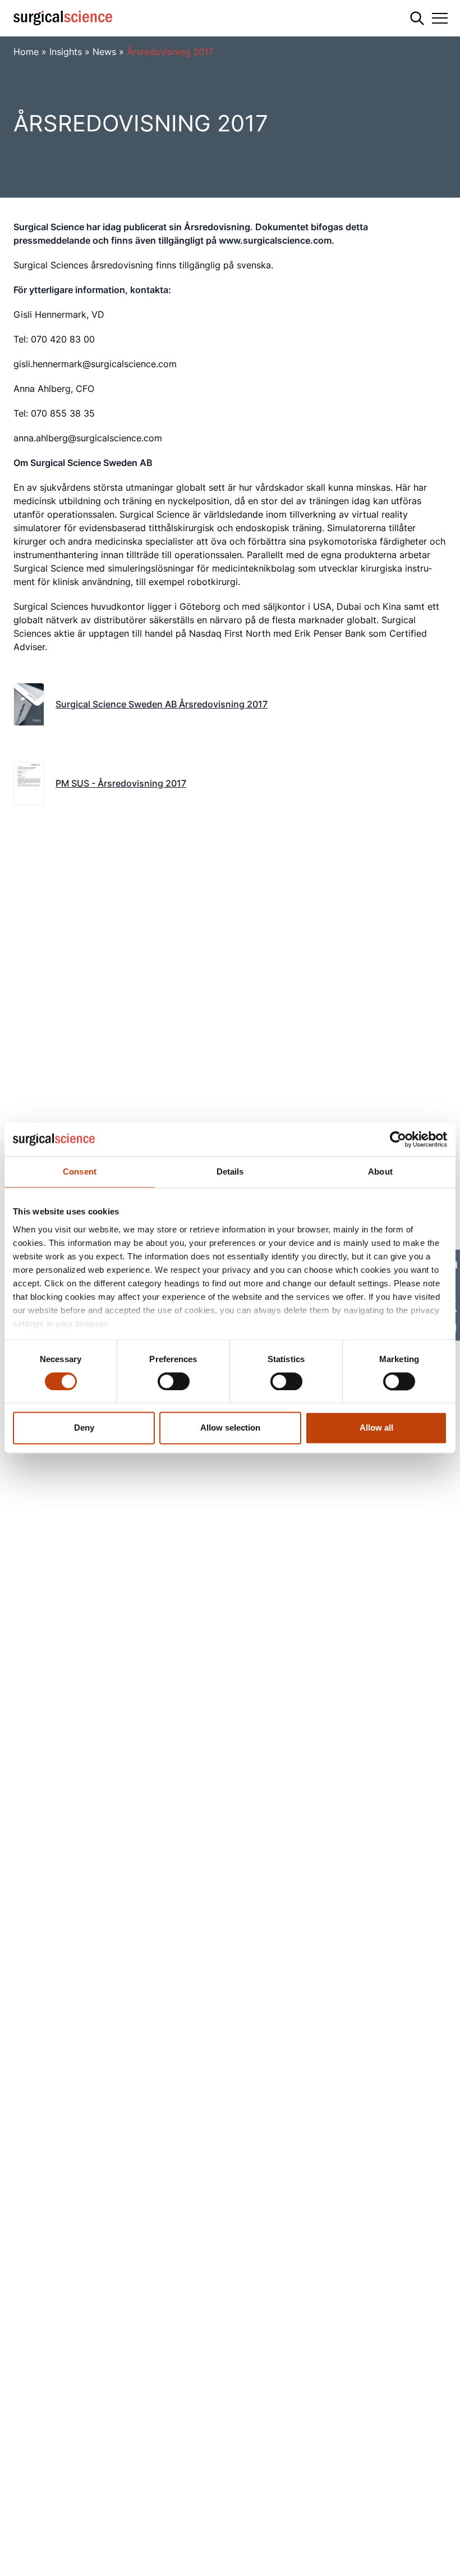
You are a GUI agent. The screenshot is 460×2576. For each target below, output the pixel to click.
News (104, 52)
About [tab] (380, 1171)
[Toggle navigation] (440, 18)
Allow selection (230, 1428)
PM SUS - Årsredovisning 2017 (121, 783)
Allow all (376, 1428)
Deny (84, 1428)
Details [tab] (230, 1171)
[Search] (417, 18)
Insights (66, 52)
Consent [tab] (80, 1171)
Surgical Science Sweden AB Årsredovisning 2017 (162, 704)
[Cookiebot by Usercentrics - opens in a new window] (398, 1139)
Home (26, 52)
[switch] (174, 1381)
